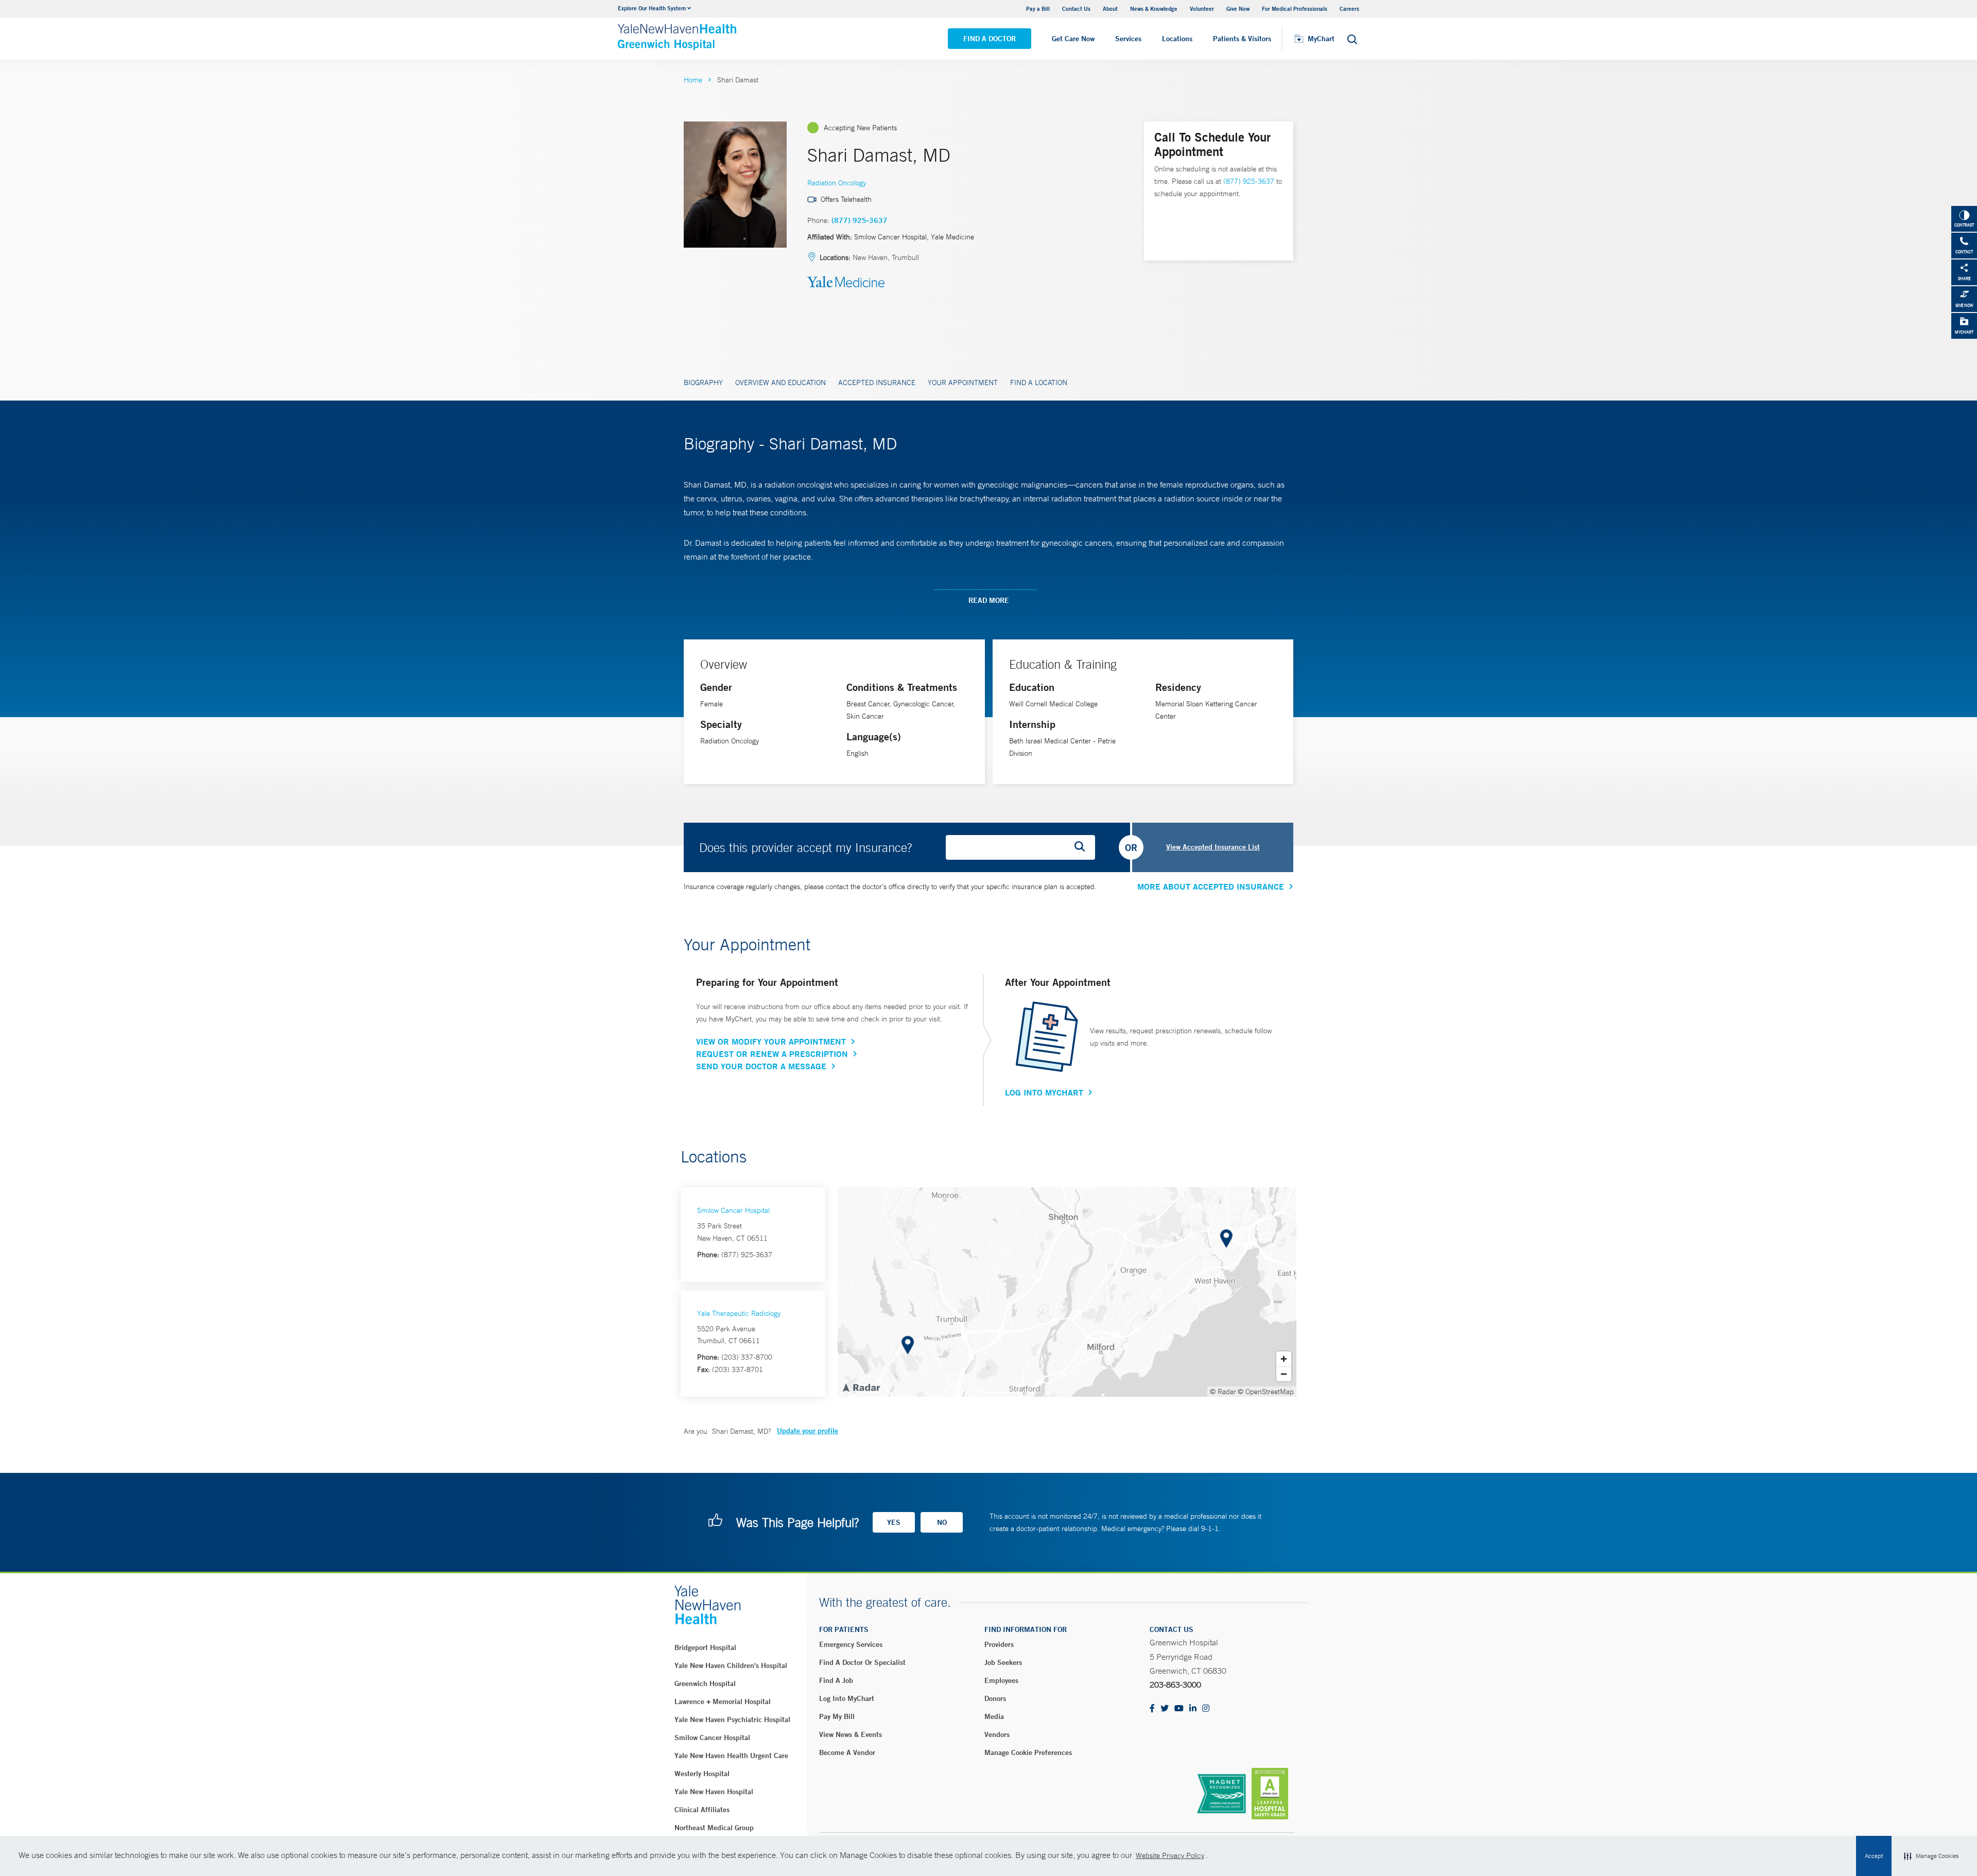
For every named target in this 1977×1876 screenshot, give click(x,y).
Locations (1177, 39)
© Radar (1223, 1392)
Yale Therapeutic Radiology (739, 1313)
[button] (1931, 1856)
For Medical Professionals (1295, 8)
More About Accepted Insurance (1211, 887)
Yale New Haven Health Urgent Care (731, 1756)
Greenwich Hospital (705, 1683)
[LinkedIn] (1193, 1709)
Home (693, 80)
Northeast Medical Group (714, 1828)
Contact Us (1076, 8)
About (1110, 8)
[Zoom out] (1284, 1374)
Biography (703, 383)
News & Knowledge (1154, 8)
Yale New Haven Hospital (714, 1792)
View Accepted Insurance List (1213, 847)
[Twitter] (1165, 1709)
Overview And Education (781, 383)
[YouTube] (1179, 1709)
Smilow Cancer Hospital (733, 1210)
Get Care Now (1073, 39)
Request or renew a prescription (772, 1054)
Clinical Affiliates (702, 1810)
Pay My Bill (837, 1716)
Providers (999, 1644)
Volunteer (1202, 8)
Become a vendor (847, 1752)
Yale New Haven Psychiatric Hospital (732, 1719)
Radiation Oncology (837, 183)
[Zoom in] (1284, 1359)
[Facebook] (1152, 1709)
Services (1128, 39)
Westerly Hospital (702, 1774)
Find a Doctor (990, 39)
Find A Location (1039, 383)
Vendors (997, 1734)
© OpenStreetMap (1266, 1392)
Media (994, 1716)
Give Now (1238, 8)
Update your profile (808, 1431)
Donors (995, 1698)
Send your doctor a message (761, 1066)
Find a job (836, 1680)
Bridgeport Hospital (705, 1647)
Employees (1001, 1680)
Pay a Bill (1038, 8)
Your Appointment (963, 383)
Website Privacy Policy (1170, 1855)
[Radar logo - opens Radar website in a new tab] (861, 1387)
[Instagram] (1206, 1709)
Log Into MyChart (1044, 1092)
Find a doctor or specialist (862, 1662)
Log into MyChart (847, 1698)
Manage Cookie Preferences (1028, 1752)
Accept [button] (1874, 1856)
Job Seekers (1003, 1662)
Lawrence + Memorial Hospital (723, 1701)
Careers (1349, 8)
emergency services (851, 1644)
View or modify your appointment (771, 1041)
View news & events (851, 1734)
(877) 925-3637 (860, 220)
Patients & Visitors (1242, 39)
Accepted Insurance (877, 383)
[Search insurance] (1083, 847)
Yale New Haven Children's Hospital (731, 1665)
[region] (1067, 1292)
